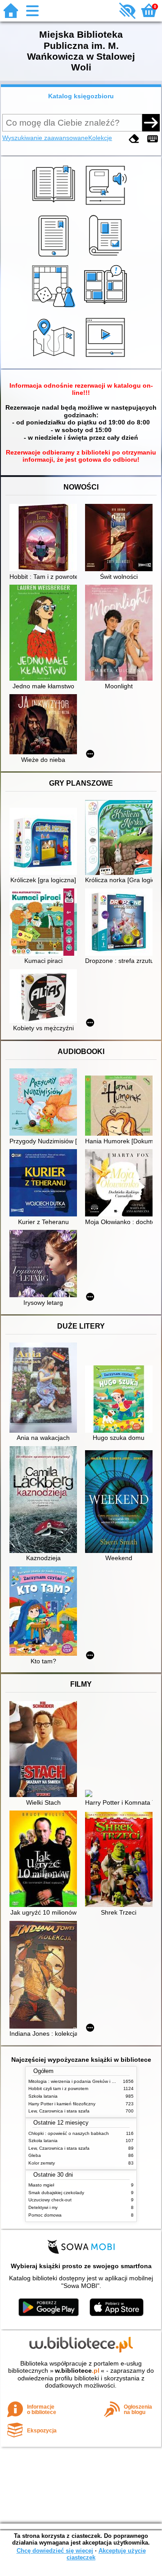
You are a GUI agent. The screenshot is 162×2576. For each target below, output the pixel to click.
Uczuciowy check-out (50, 2200)
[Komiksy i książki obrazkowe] (107, 307)
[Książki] (55, 206)
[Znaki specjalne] (153, 139)
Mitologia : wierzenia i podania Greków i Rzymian (79, 2081)
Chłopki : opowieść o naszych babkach (69, 2133)
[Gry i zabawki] (55, 307)
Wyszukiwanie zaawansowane (45, 138)
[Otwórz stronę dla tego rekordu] (45, 538)
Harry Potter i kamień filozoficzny (62, 2104)
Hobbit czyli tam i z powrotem (58, 2088)
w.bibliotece (77, 2370)
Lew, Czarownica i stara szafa (59, 2111)
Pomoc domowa (45, 2215)
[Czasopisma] (107, 257)
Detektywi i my (43, 2207)
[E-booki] (55, 257)
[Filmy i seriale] (107, 358)
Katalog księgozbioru (81, 96)
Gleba (35, 2155)
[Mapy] (55, 358)
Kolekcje (100, 138)
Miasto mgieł (41, 2185)
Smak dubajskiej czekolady (56, 2193)
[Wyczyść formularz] (134, 139)
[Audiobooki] (107, 206)
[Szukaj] (151, 122)
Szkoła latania (43, 2096)
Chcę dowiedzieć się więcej (55, 2551)
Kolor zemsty (42, 2163)
